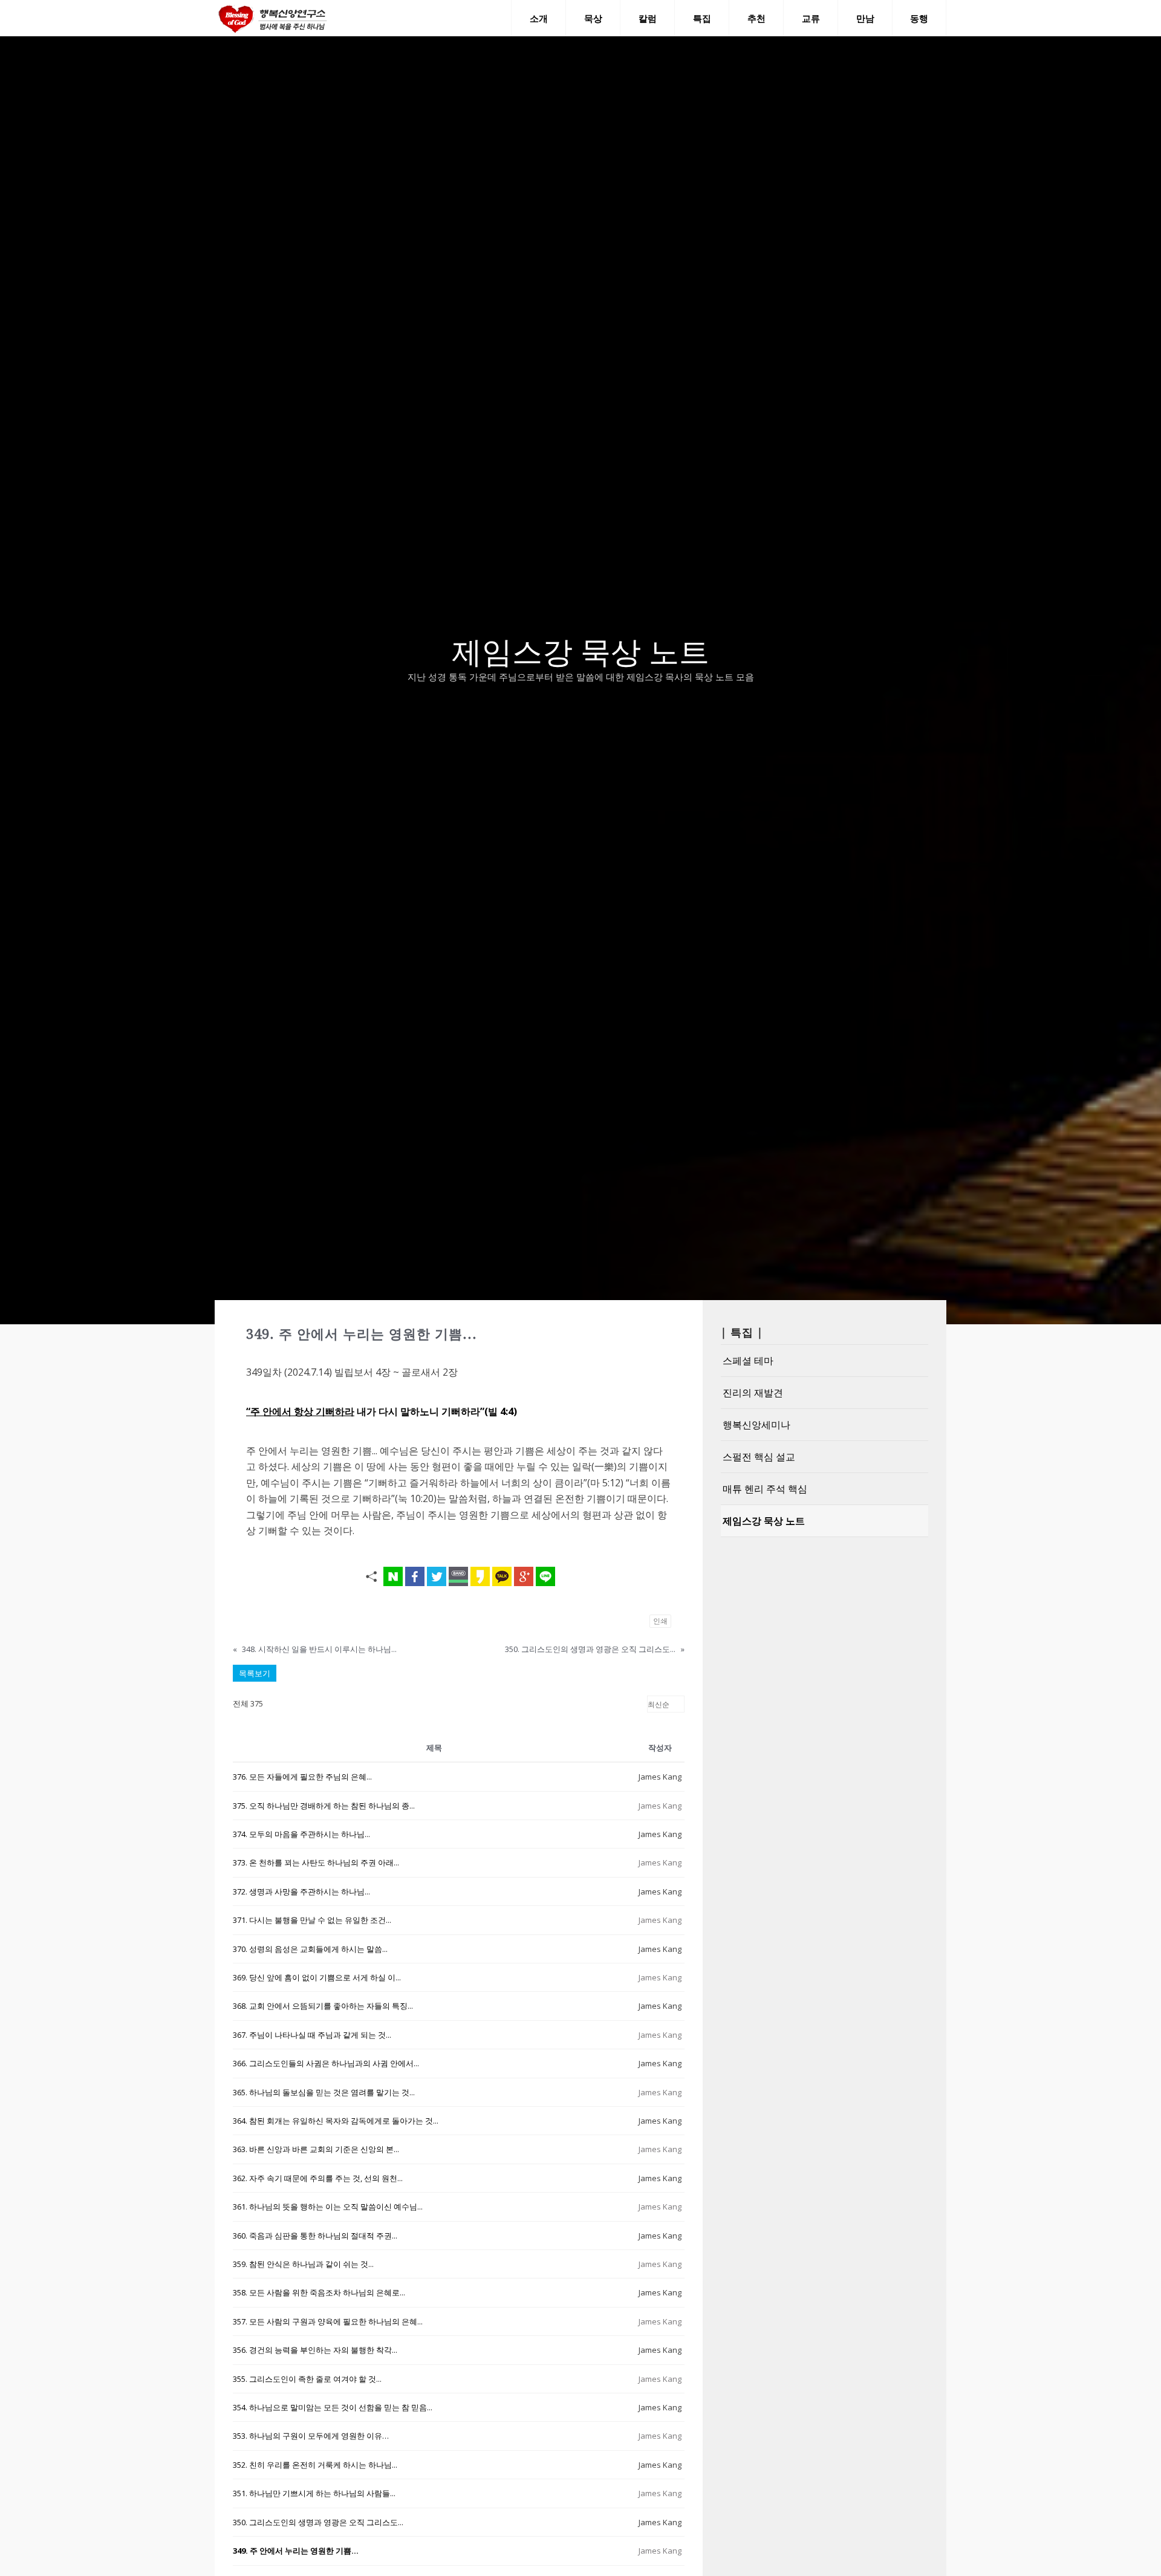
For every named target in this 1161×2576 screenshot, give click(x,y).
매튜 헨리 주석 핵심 (765, 1489)
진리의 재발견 (753, 1393)
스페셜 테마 (748, 1361)
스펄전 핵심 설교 (759, 1457)
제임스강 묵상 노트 (764, 1521)
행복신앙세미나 (756, 1425)
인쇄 (660, 1621)
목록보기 (255, 1673)
